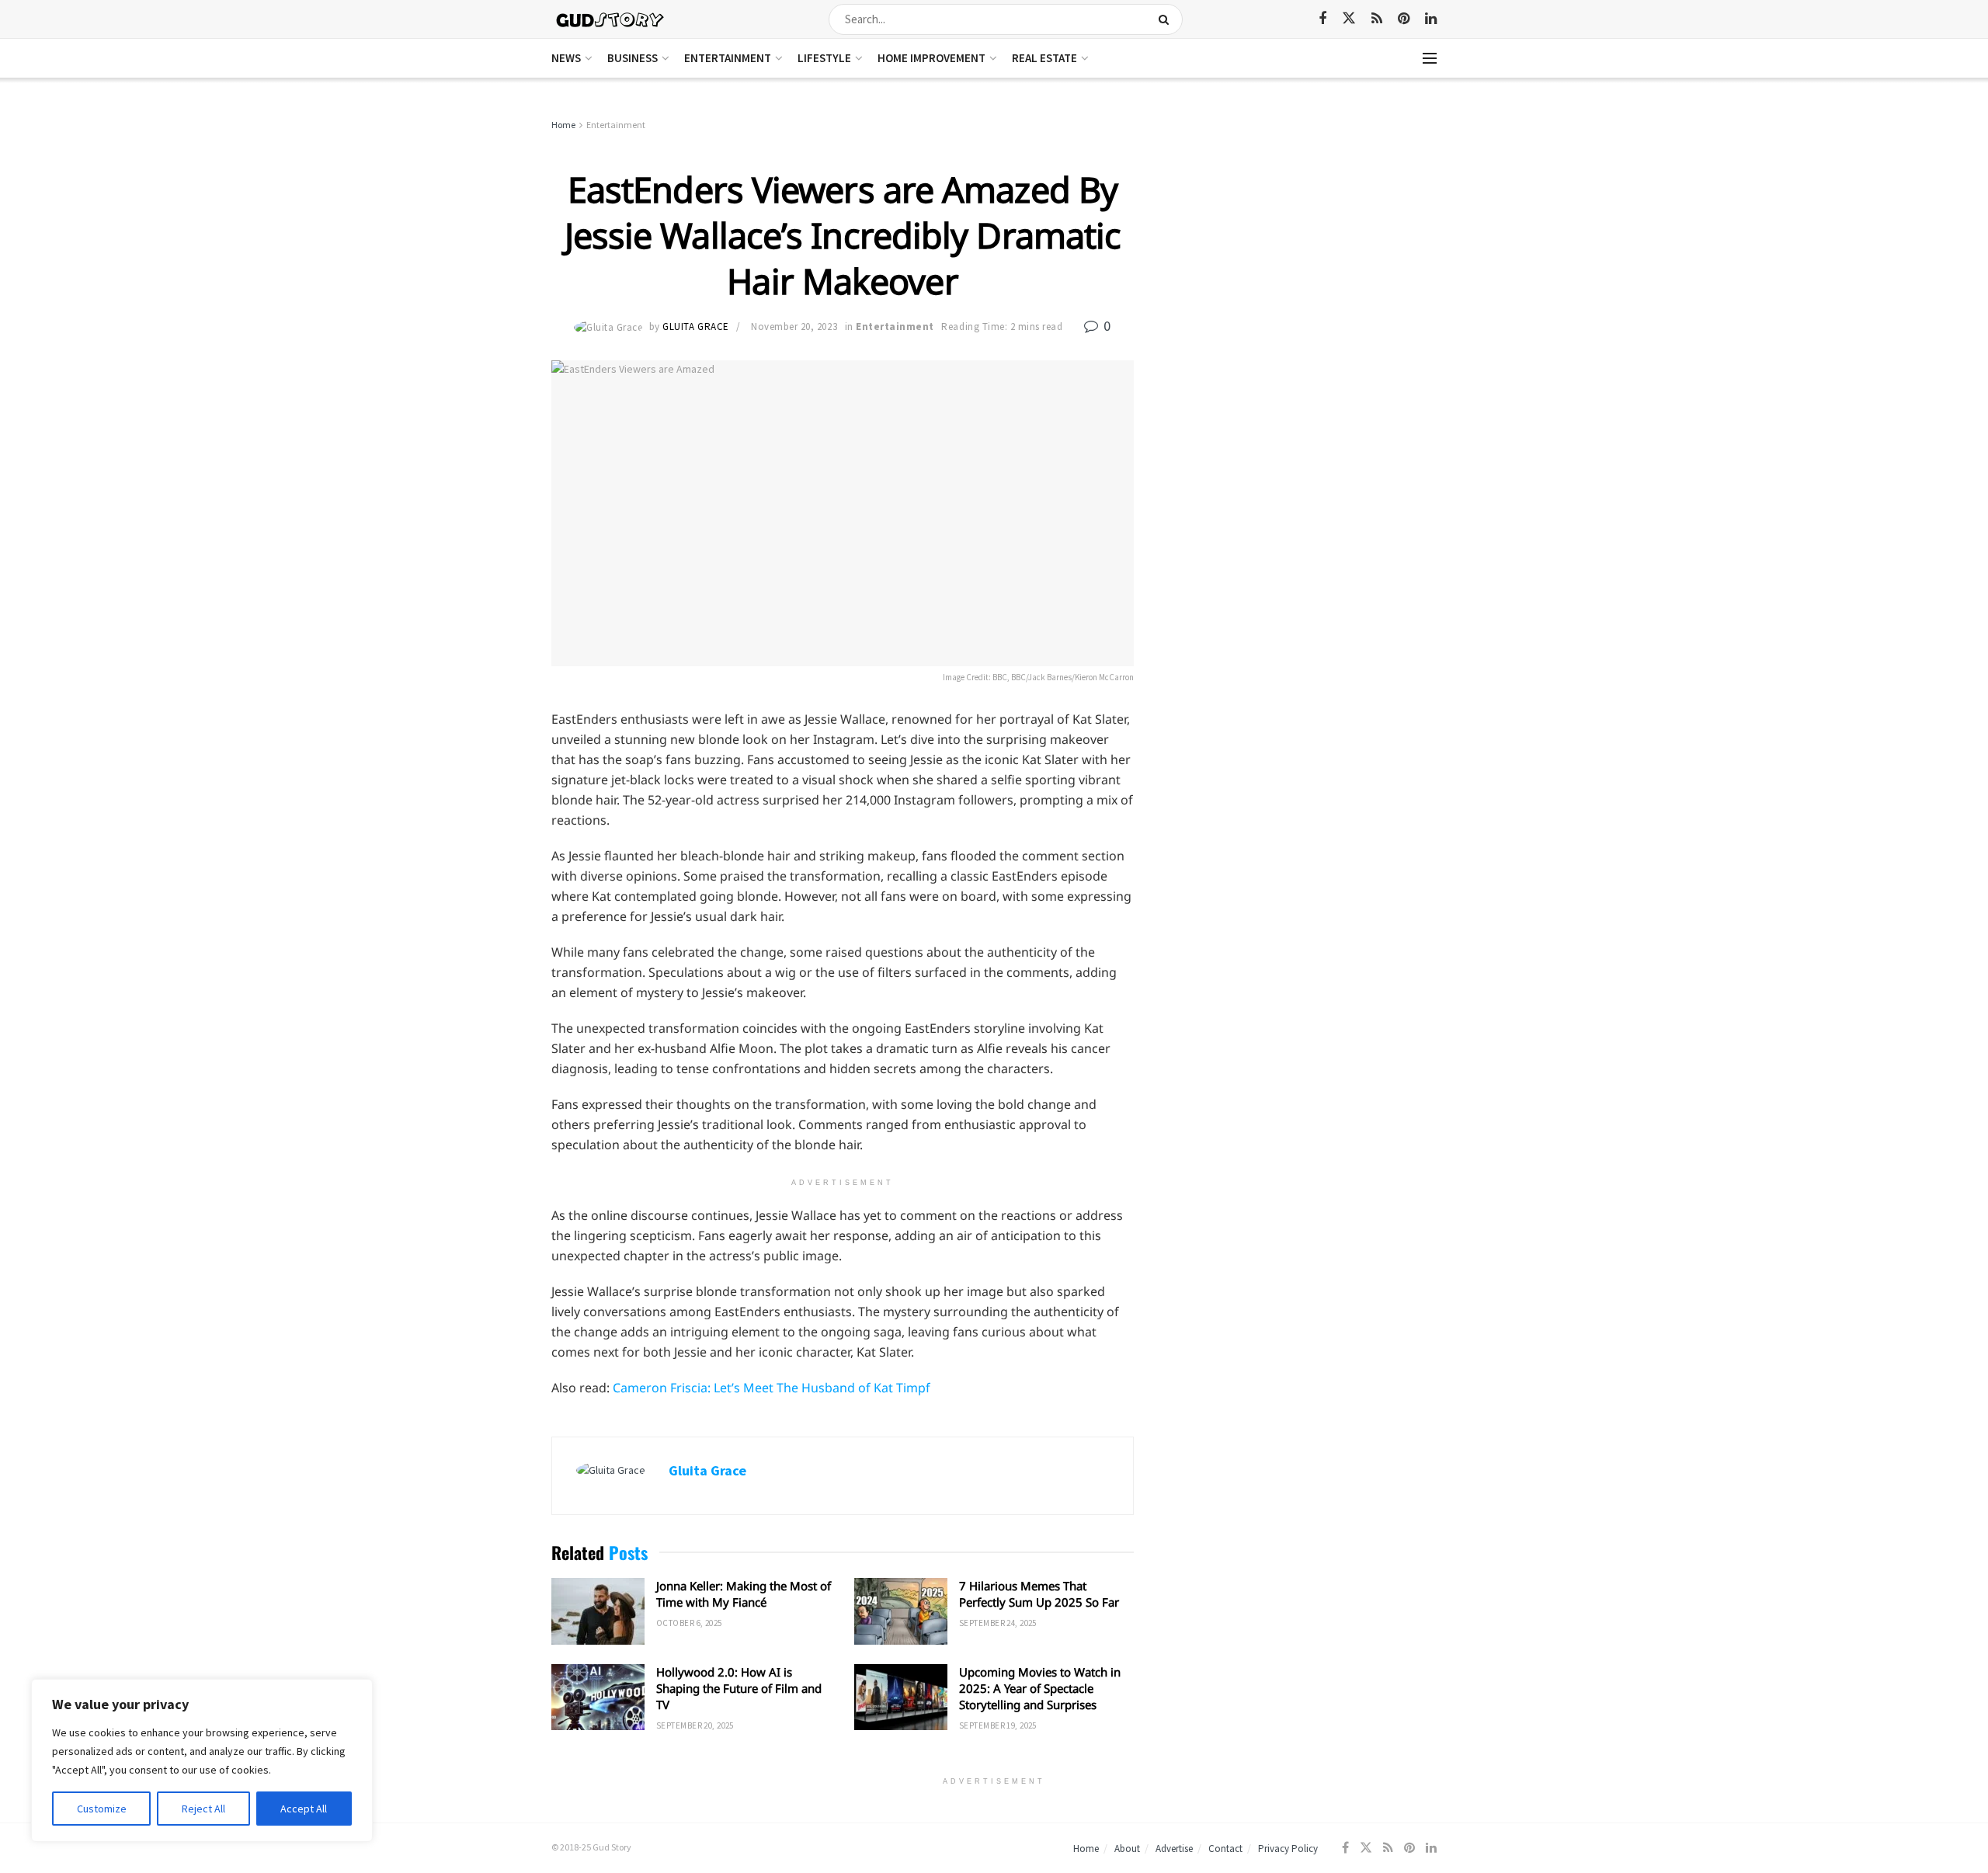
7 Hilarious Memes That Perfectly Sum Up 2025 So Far (1039, 1594)
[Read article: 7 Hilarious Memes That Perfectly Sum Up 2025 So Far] (901, 1611)
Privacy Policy (1288, 1849)
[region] (202, 1760)
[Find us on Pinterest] (1404, 19)
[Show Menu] (1430, 58)
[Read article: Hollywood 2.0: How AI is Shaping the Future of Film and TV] (598, 1698)
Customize (102, 1809)
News (566, 58)
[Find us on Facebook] (1322, 19)
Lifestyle (824, 58)
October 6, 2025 (689, 1623)
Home (563, 125)
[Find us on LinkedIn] (1431, 19)
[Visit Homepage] (611, 19)
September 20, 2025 (695, 1725)
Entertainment (728, 58)
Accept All (304, 1809)
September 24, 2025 (998, 1623)
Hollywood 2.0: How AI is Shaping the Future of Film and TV (739, 1688)
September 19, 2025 (998, 1725)
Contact (1225, 1849)
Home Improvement (931, 58)
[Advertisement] (1303, 233)
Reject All (203, 1809)
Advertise (1174, 1849)
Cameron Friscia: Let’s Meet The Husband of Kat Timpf (772, 1388)
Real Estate (1044, 58)
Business (633, 58)
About (1127, 1849)
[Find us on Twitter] (1349, 19)
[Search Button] (1167, 19)
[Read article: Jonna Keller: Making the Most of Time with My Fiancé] (598, 1611)
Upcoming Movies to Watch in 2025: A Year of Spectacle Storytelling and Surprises (1040, 1688)
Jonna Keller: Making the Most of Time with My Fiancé (744, 1594)
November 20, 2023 (794, 327)
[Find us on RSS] (1377, 19)
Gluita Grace (695, 327)
